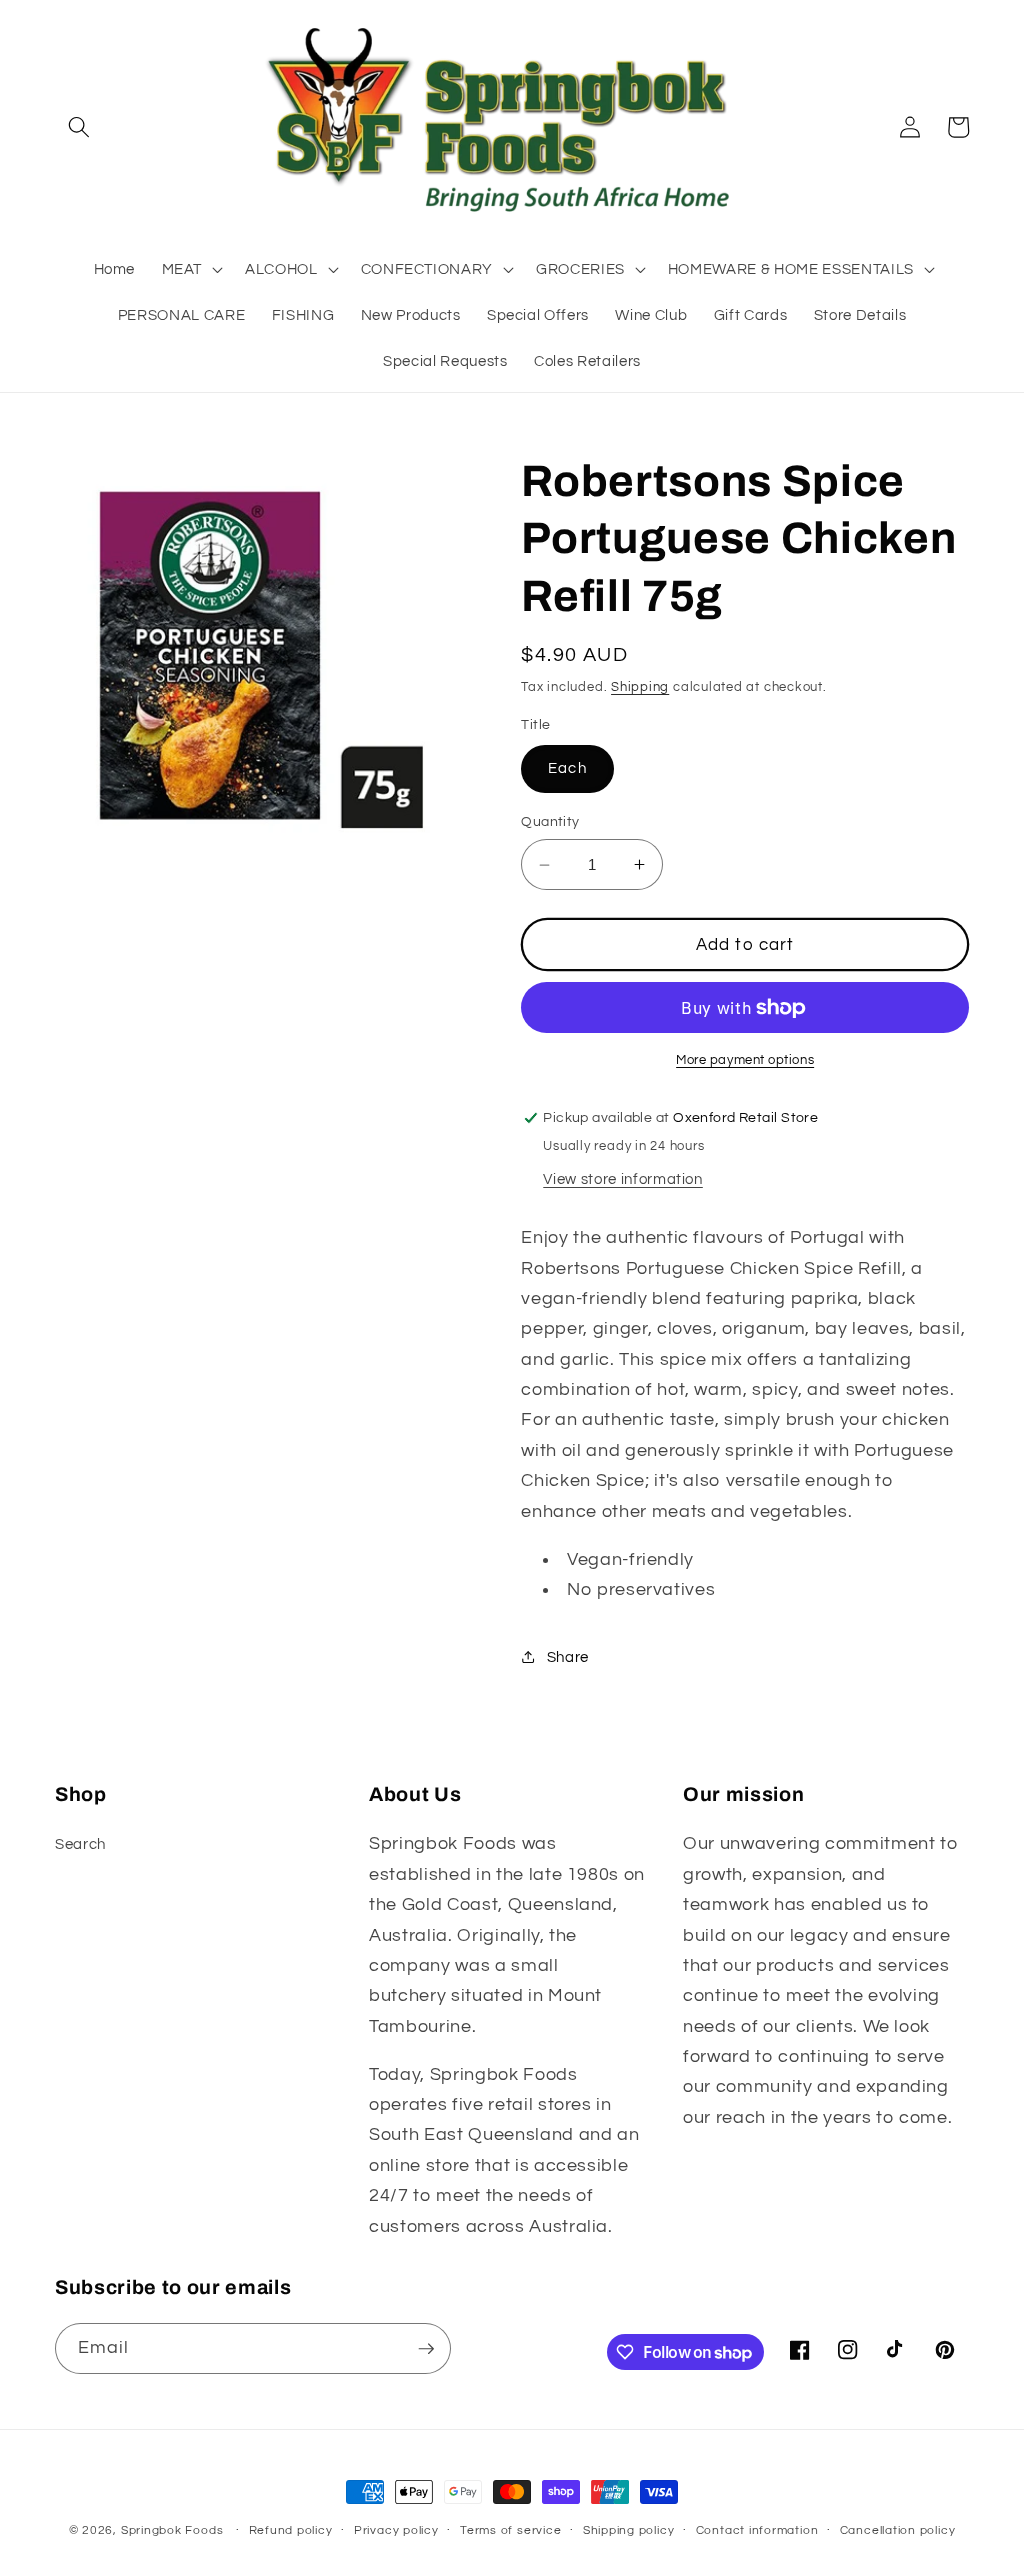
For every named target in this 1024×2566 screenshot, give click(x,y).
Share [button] (568, 1657)
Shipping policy (629, 2530)
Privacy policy (396, 2530)
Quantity (550, 821)
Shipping (640, 687)
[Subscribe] (426, 2349)
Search (80, 1844)
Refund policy (291, 2530)
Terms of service (510, 2530)
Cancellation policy (898, 2530)
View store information (623, 1179)
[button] (79, 127)
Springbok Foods (172, 2530)
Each (567, 768)
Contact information (757, 2530)
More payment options (745, 1060)
